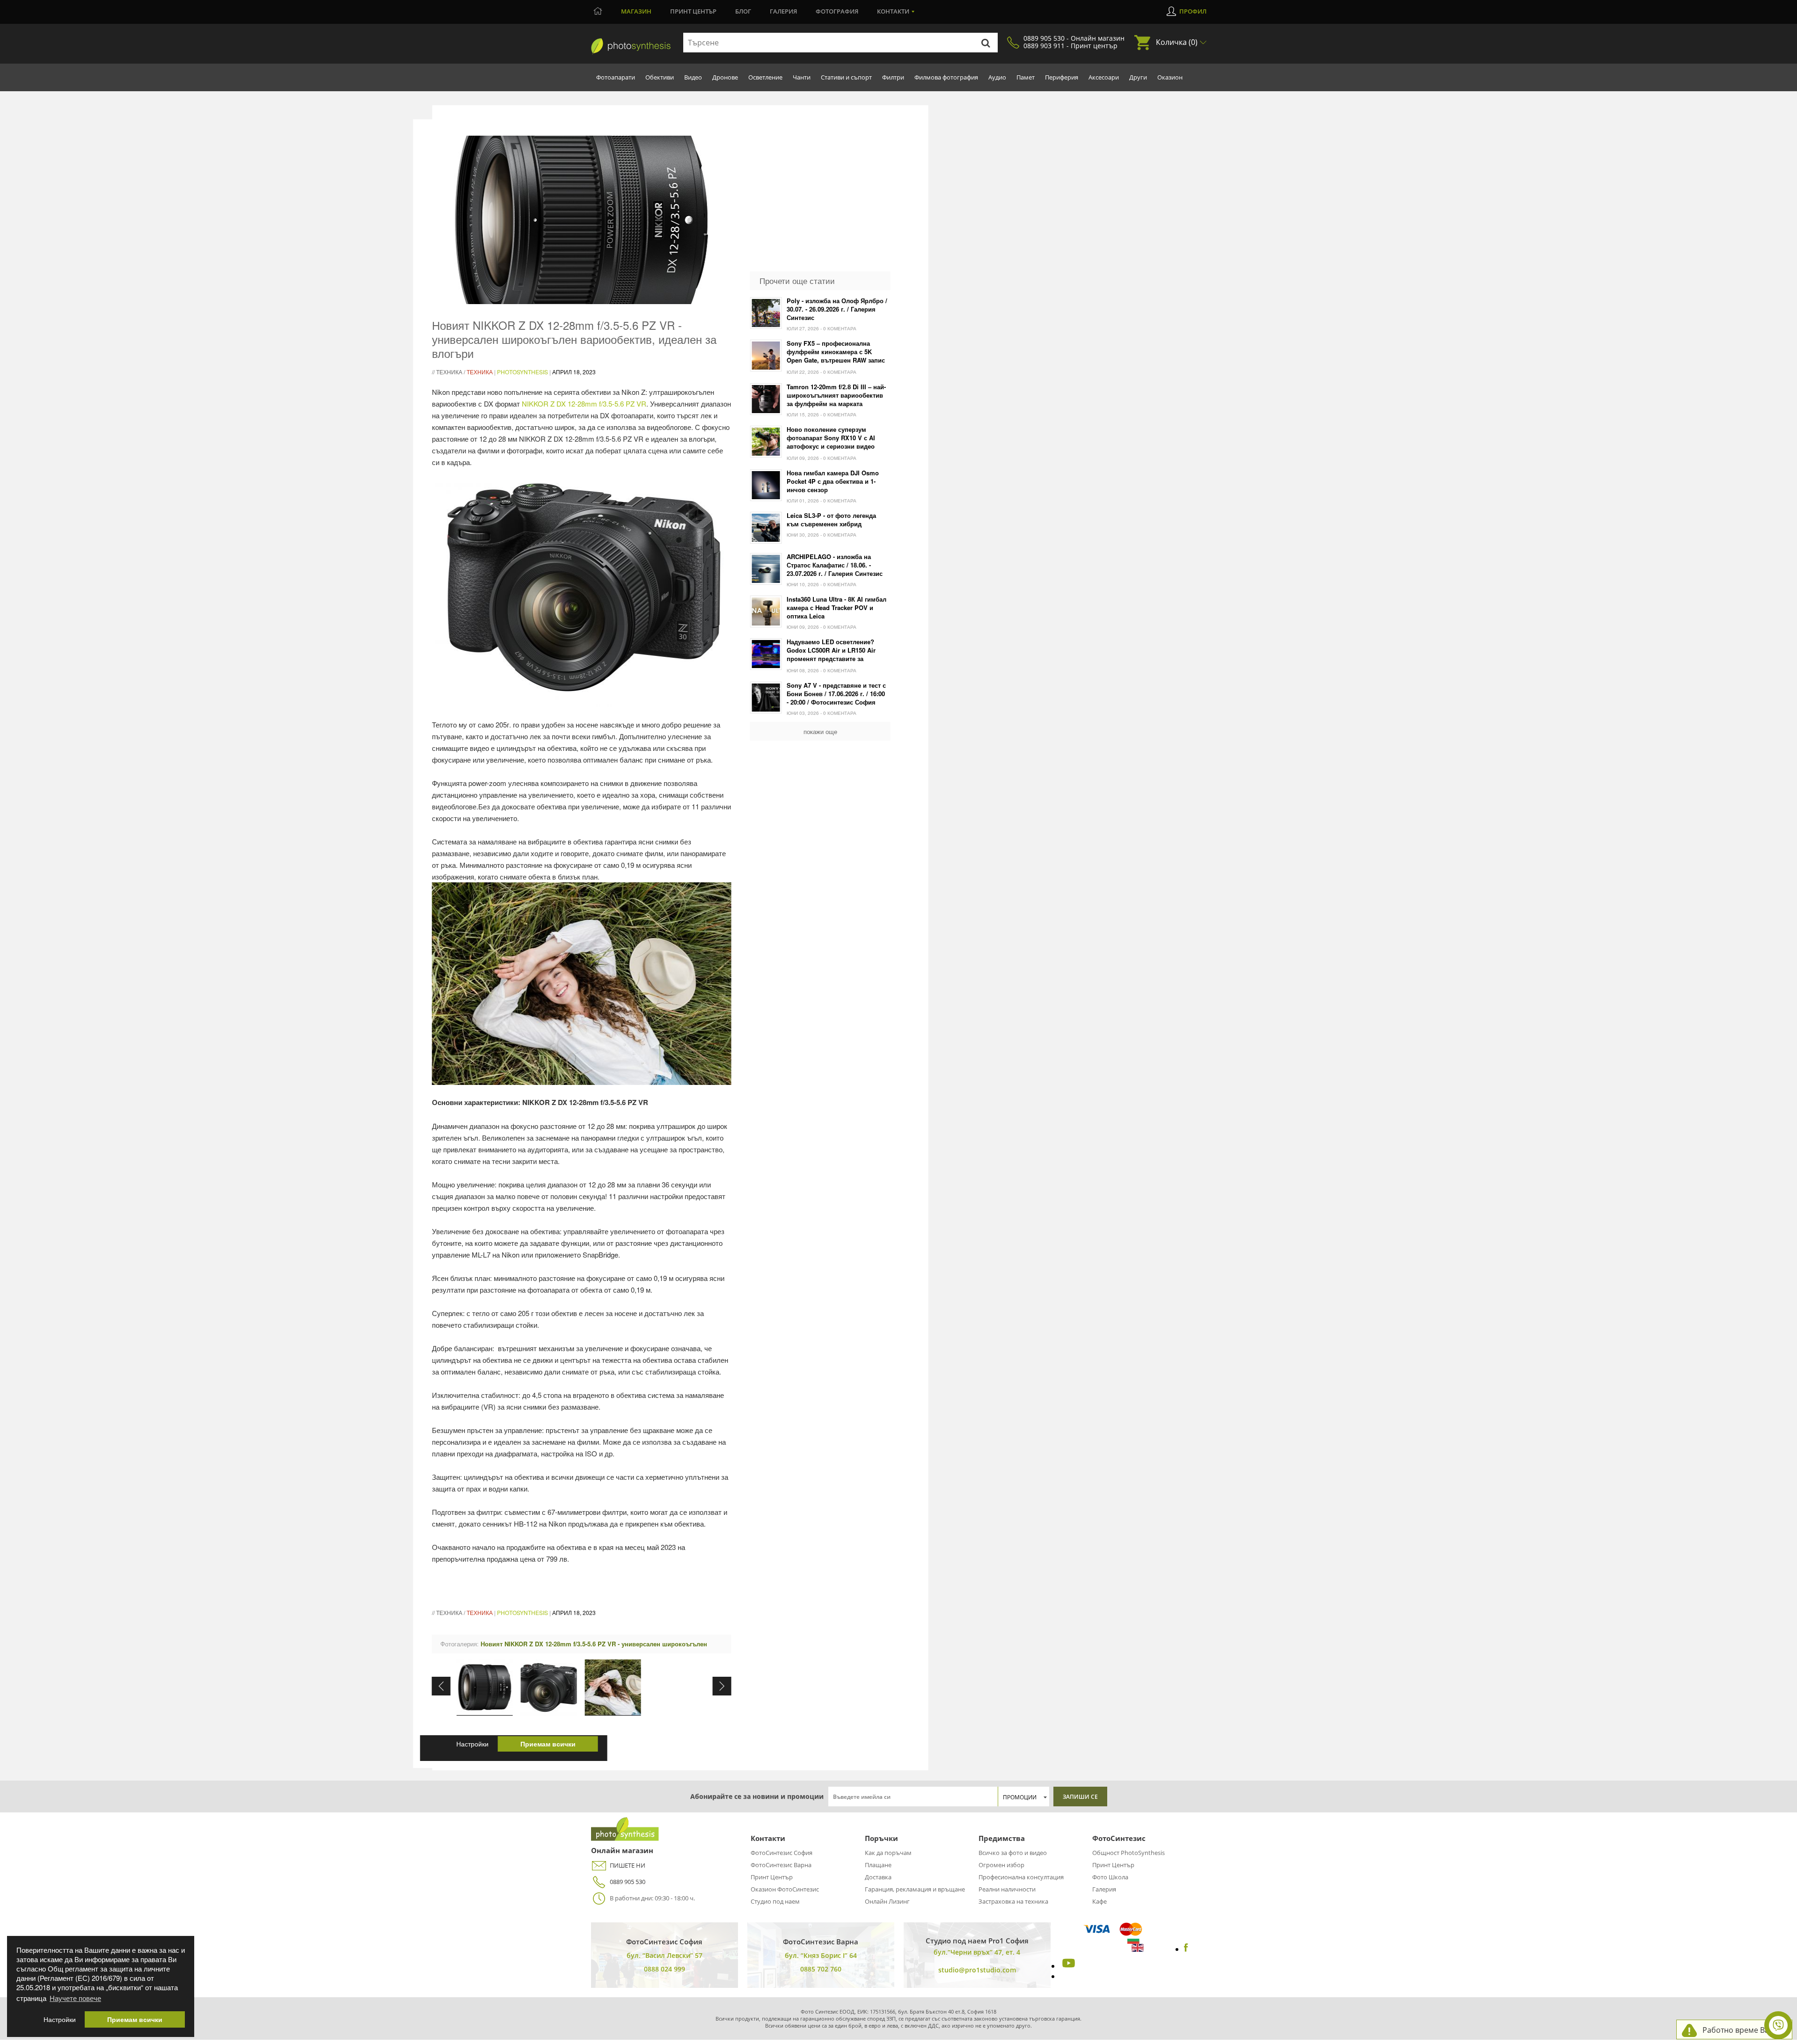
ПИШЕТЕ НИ (628, 1865)
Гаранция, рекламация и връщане (915, 1889)
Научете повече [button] (75, 1998)
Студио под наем (775, 1901)
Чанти (802, 77)
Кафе (1099, 1901)
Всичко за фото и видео (1013, 1853)
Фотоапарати (616, 77)
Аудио (997, 77)
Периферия (1062, 77)
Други (1138, 77)
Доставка (878, 1877)
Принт (693, 11)
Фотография (837, 11)
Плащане (878, 1865)
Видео (693, 77)
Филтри (893, 77)
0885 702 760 (821, 1969)
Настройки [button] (60, 2019)
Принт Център (772, 1877)
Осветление (765, 77)
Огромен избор (1001, 1865)
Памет (1026, 77)
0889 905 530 (628, 1882)
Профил (1193, 11)
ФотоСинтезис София (782, 1853)
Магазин (636, 11)
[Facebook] (1186, 1949)
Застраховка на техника (1013, 1901)
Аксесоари (1104, 77)
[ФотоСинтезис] (625, 1838)
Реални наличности (1007, 1889)
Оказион (1170, 77)
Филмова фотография (946, 77)
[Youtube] (1067, 1966)
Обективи (660, 77)
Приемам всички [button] (135, 2019)
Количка (1177, 42)
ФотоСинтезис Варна (781, 1865)
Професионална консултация (1021, 1877)
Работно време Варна (1742, 2030)
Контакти (893, 11)
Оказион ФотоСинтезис (785, 1889)
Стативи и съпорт (846, 77)
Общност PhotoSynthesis (1129, 1853)
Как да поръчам (888, 1853)
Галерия (783, 11)
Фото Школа (1110, 1877)
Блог (743, 11)
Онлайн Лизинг (887, 1901)
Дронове (725, 77)
